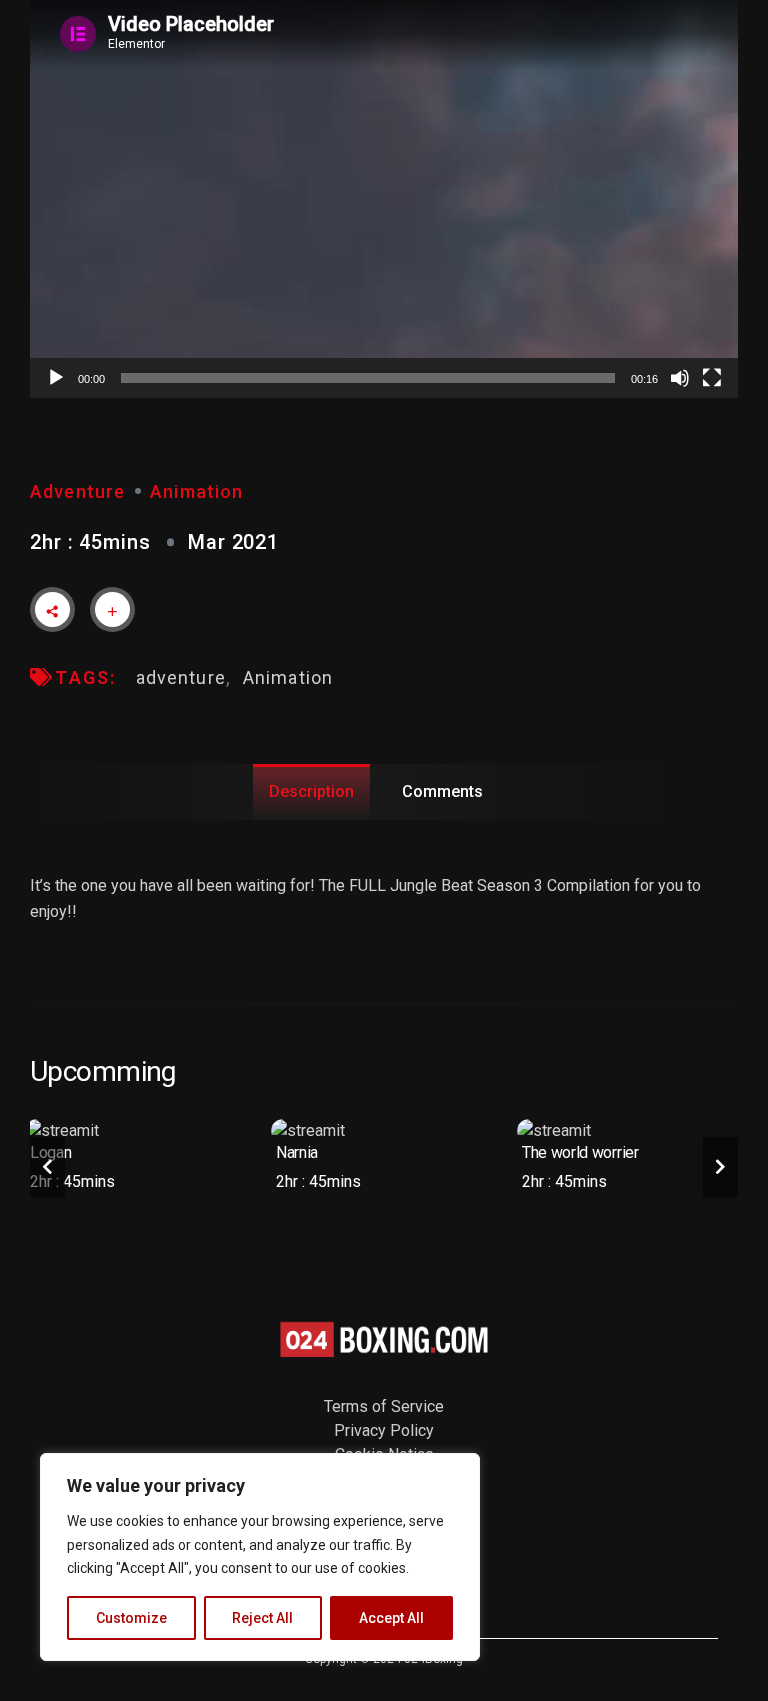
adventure (181, 677)
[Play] (56, 378)
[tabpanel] (138, 1160)
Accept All (391, 1618)
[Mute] (680, 378)
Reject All (262, 1618)
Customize (131, 1618)
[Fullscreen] (712, 378)
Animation (196, 491)
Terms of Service (384, 1406)
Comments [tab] (442, 791)
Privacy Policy (384, 1430)
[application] (384, 199)
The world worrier (580, 1152)
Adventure (77, 491)
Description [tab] (311, 791)
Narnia (297, 1152)
